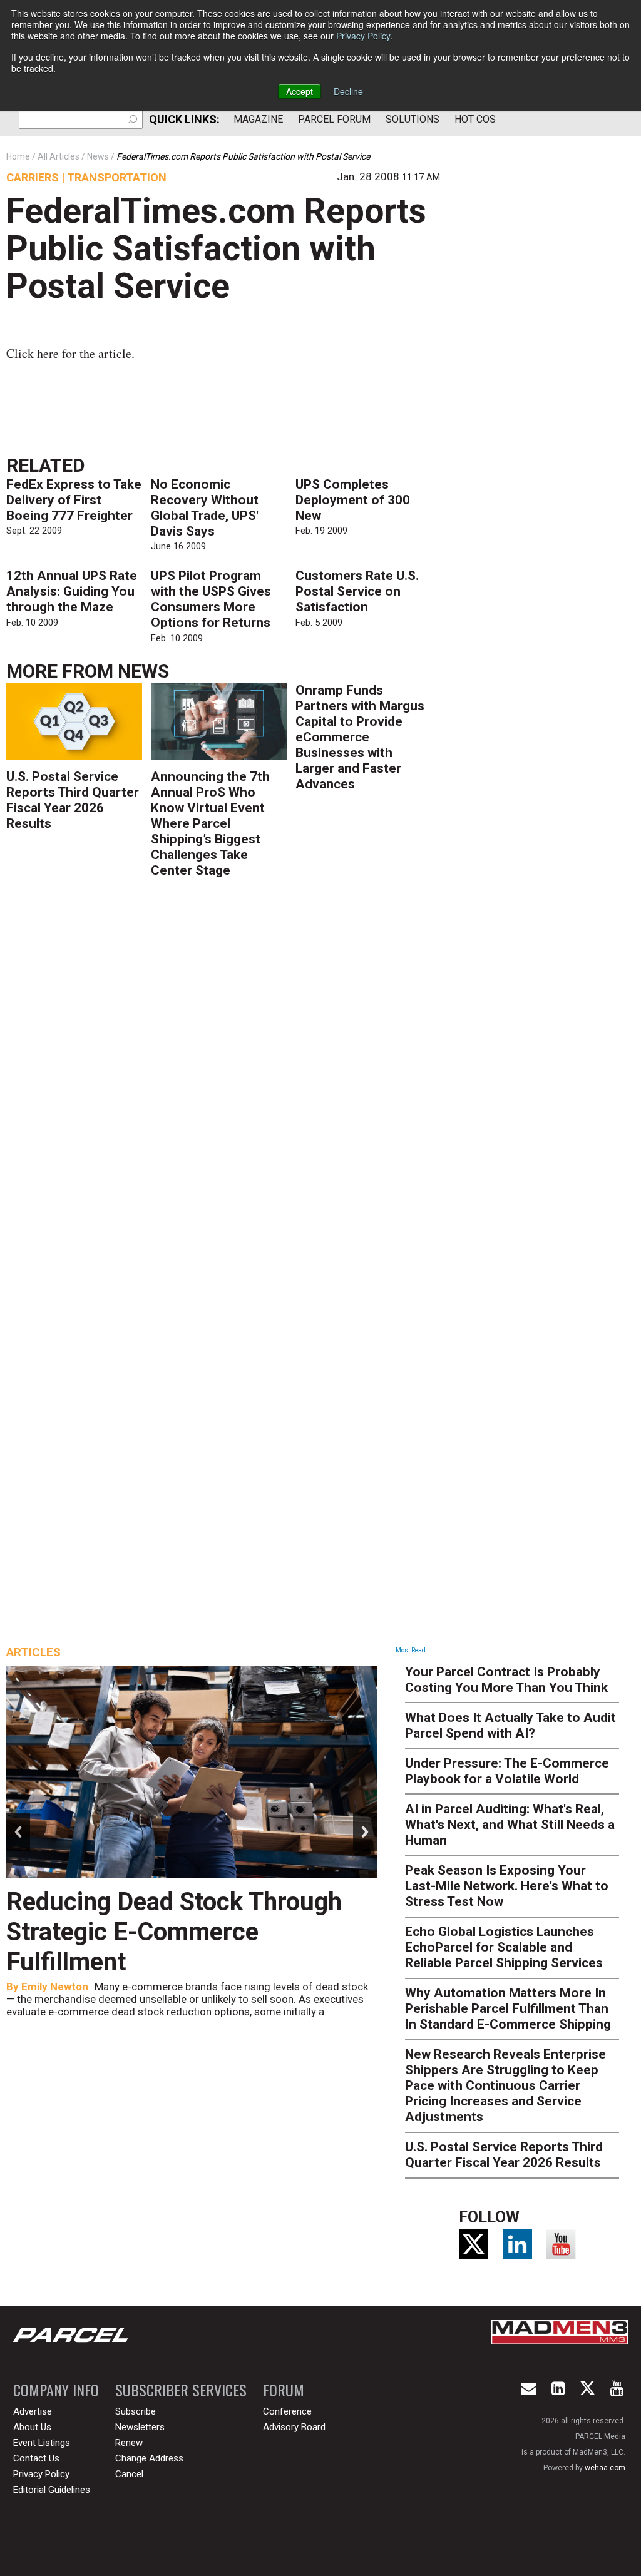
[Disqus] (223, 1069)
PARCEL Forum (334, 119)
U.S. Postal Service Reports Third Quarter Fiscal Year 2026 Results (73, 800)
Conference (287, 2411)
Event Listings (42, 2443)
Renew (129, 2443)
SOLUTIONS (413, 119)
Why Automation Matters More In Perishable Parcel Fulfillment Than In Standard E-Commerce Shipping (508, 2008)
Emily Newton (55, 1987)
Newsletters (140, 2427)
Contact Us (36, 2458)
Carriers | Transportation (86, 177)
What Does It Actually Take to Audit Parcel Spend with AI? (510, 1725)
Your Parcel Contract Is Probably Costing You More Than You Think (506, 1680)
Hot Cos (475, 119)
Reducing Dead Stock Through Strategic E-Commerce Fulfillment (174, 1932)
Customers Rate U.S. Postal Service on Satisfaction (357, 591)
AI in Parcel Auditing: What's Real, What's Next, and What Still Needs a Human (510, 1825)
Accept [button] (300, 91)
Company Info (56, 2390)
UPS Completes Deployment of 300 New (353, 500)
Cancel (129, 2474)
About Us (32, 2427)
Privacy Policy (363, 36)
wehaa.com (605, 2468)
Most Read (411, 1650)
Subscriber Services (181, 2390)
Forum (284, 2390)
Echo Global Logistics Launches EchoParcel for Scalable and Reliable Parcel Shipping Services (504, 1947)
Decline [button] (348, 91)
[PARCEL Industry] (72, 2334)
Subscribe (136, 2411)
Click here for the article (69, 353)
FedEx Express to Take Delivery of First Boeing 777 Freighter (74, 500)
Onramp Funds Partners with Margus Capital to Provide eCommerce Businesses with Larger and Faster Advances (360, 737)
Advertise (33, 2411)
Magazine (258, 119)
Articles (33, 1652)
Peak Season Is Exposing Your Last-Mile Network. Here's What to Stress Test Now (507, 1886)
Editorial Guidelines (52, 2490)
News (143, 671)
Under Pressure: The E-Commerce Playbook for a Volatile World (507, 1771)
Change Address (149, 2458)
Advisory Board (294, 2427)
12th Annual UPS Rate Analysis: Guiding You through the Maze (72, 591)
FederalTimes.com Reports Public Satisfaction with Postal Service (216, 248)
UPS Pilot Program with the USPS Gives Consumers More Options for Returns (211, 599)
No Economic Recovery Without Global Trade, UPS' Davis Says (205, 508)
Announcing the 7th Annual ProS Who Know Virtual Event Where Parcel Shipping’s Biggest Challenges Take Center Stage (210, 823)
